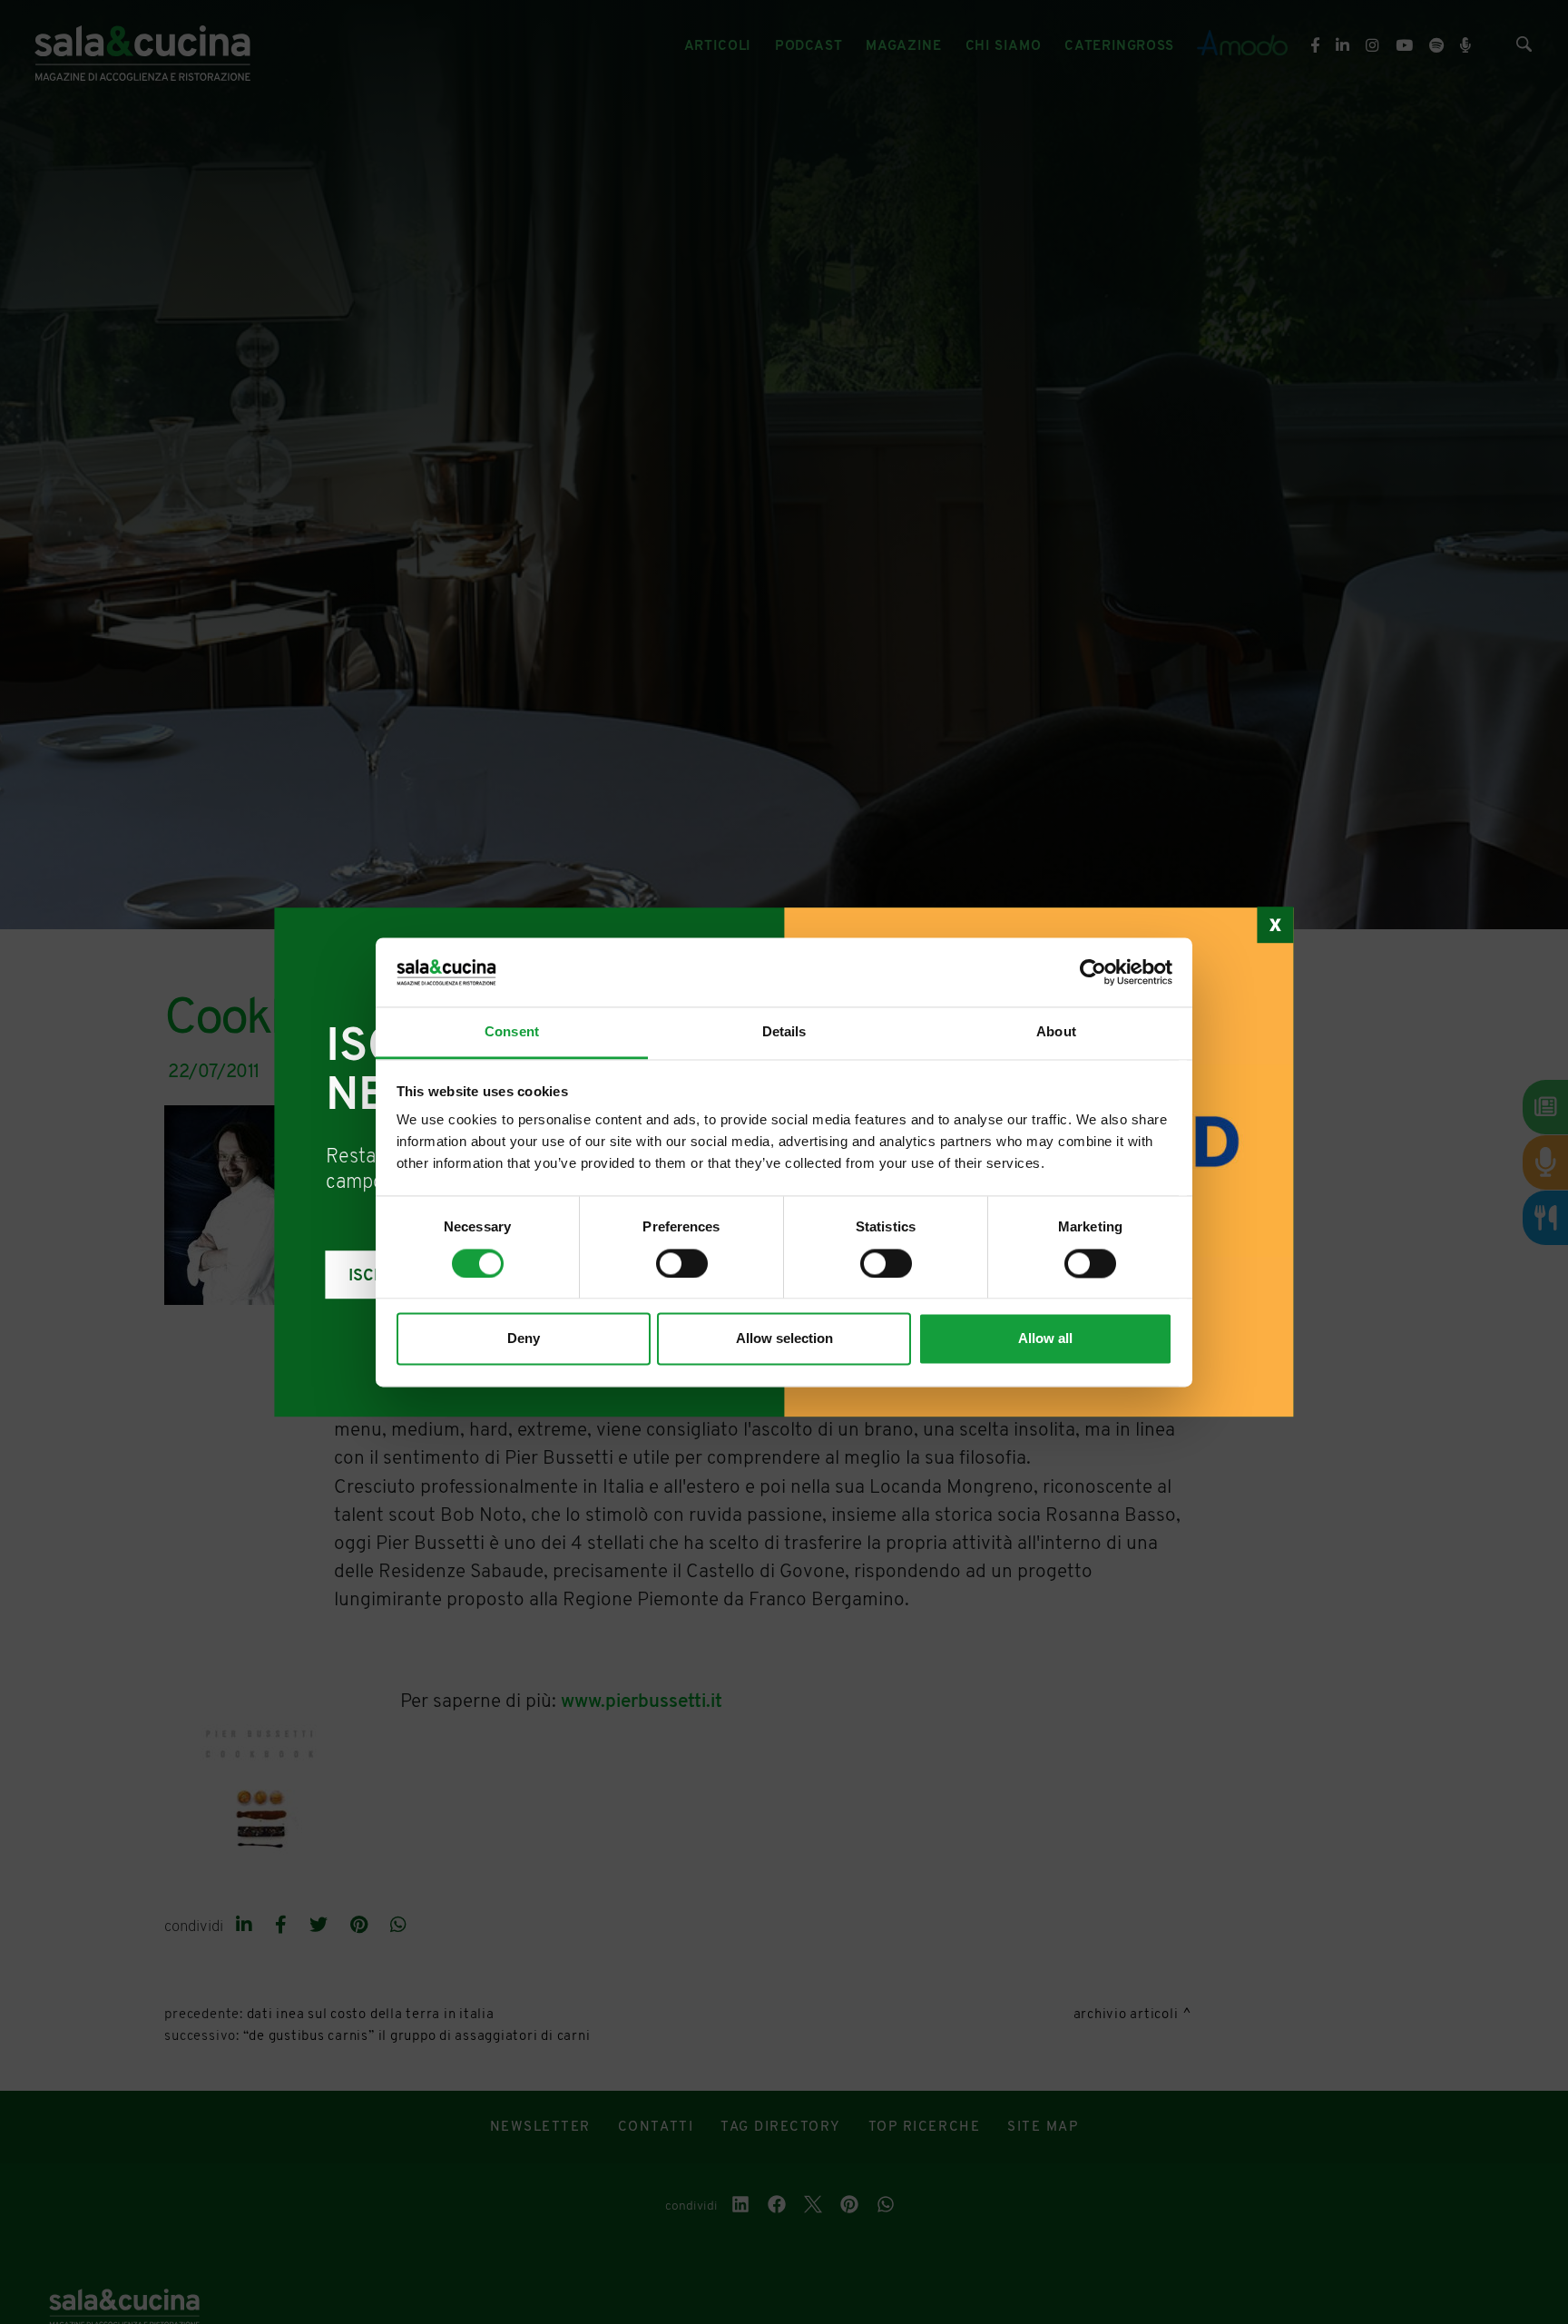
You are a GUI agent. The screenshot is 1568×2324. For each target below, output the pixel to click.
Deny (524, 1339)
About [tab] (1056, 1032)
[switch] (682, 1263)
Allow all (1045, 1339)
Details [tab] (784, 1032)
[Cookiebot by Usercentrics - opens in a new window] (1093, 972)
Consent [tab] (512, 1032)
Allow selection (784, 1339)
